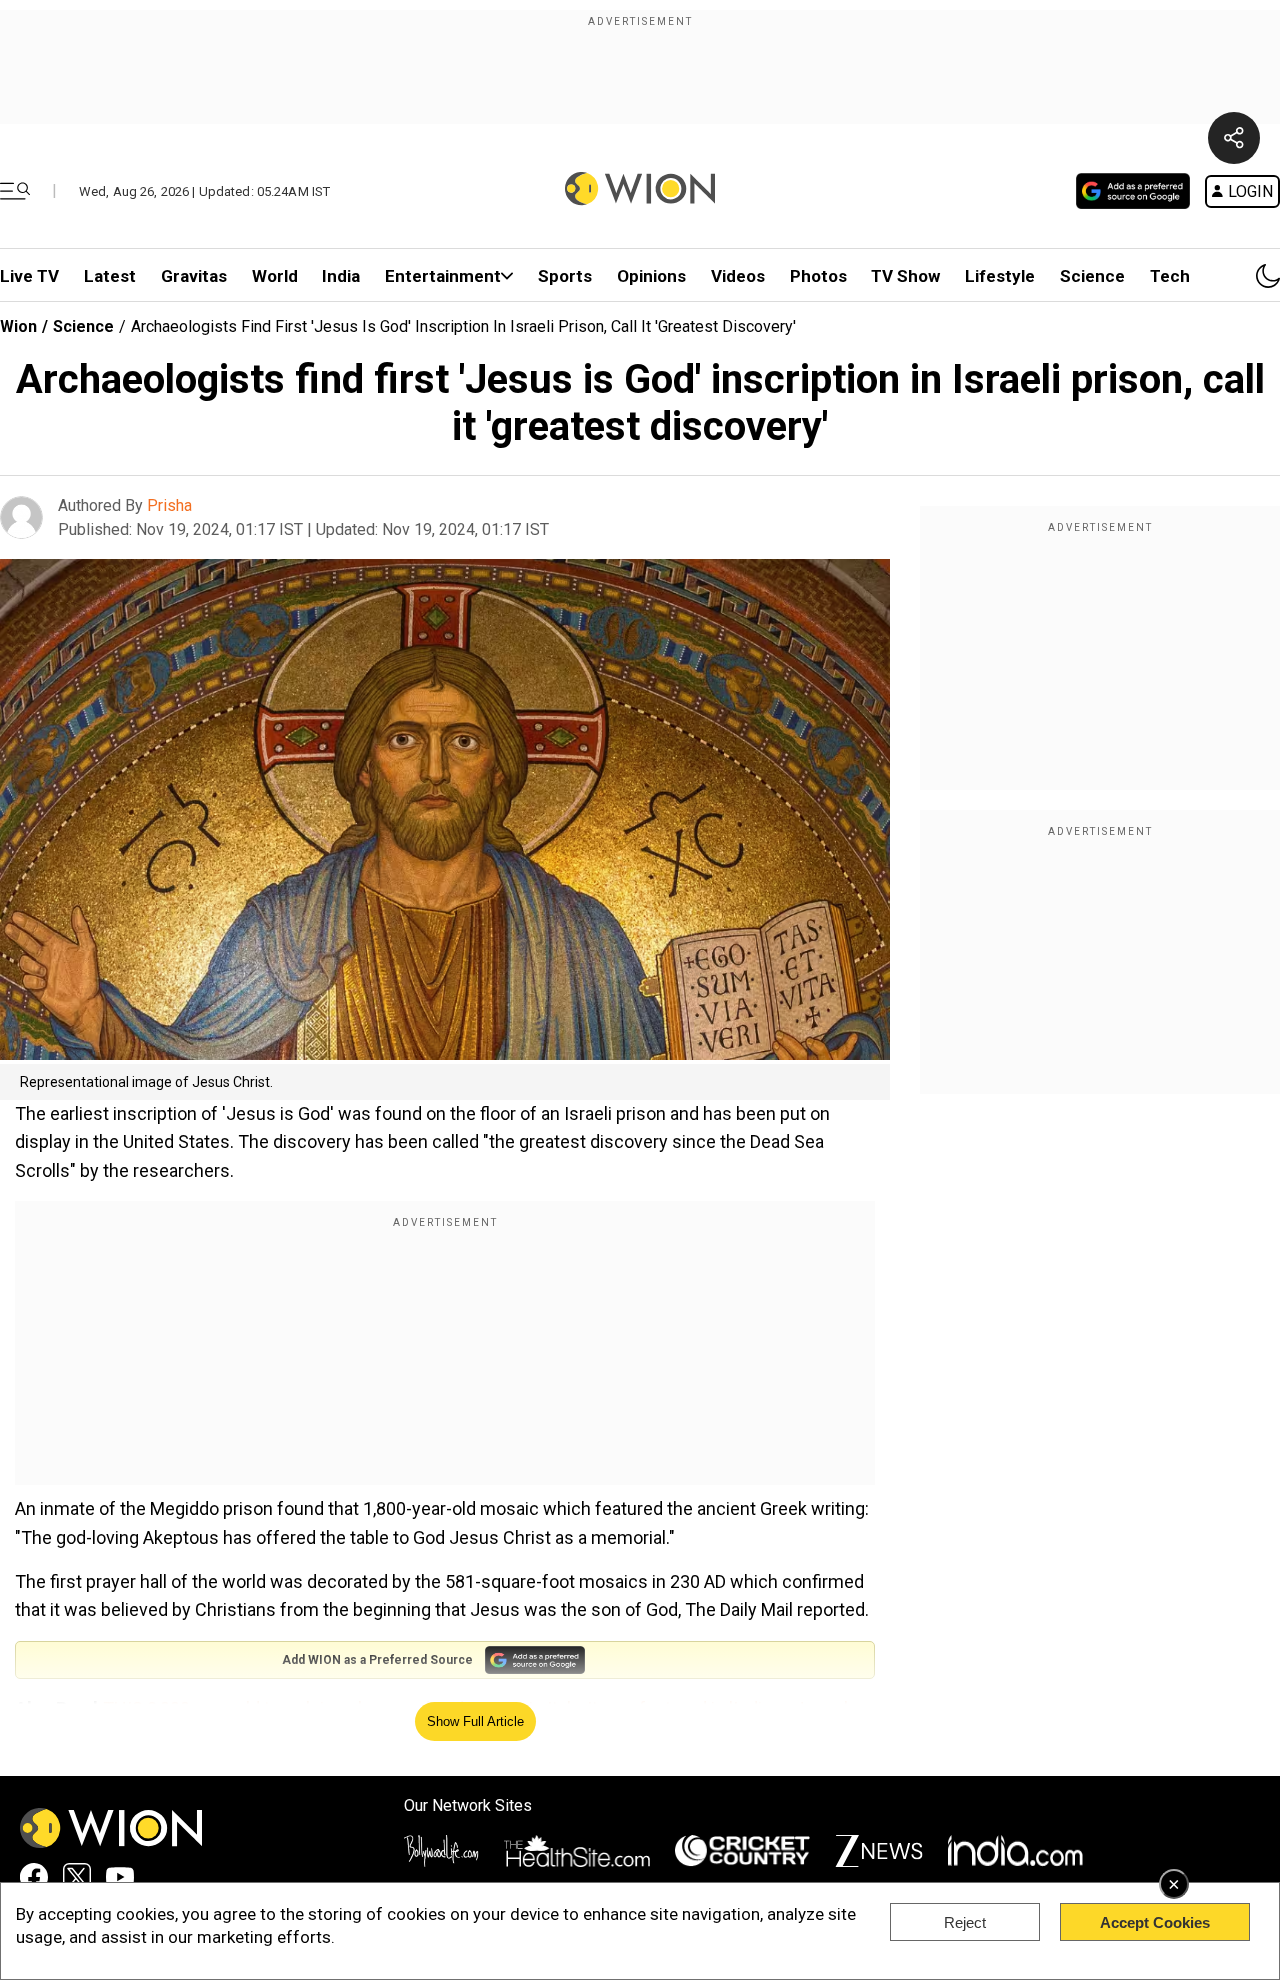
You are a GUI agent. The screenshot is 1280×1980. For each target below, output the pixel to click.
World (275, 276)
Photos (818, 276)
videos (738, 276)
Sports (565, 276)
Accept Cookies (1155, 1922)
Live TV (29, 276)
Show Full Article (475, 1721)
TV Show (905, 276)
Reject (965, 1922)
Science (1092, 276)
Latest (110, 276)
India (341, 276)
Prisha (169, 505)
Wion (18, 326)
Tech (1170, 276)
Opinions (651, 276)
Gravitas (194, 276)
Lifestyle (1000, 276)
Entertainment (443, 276)
